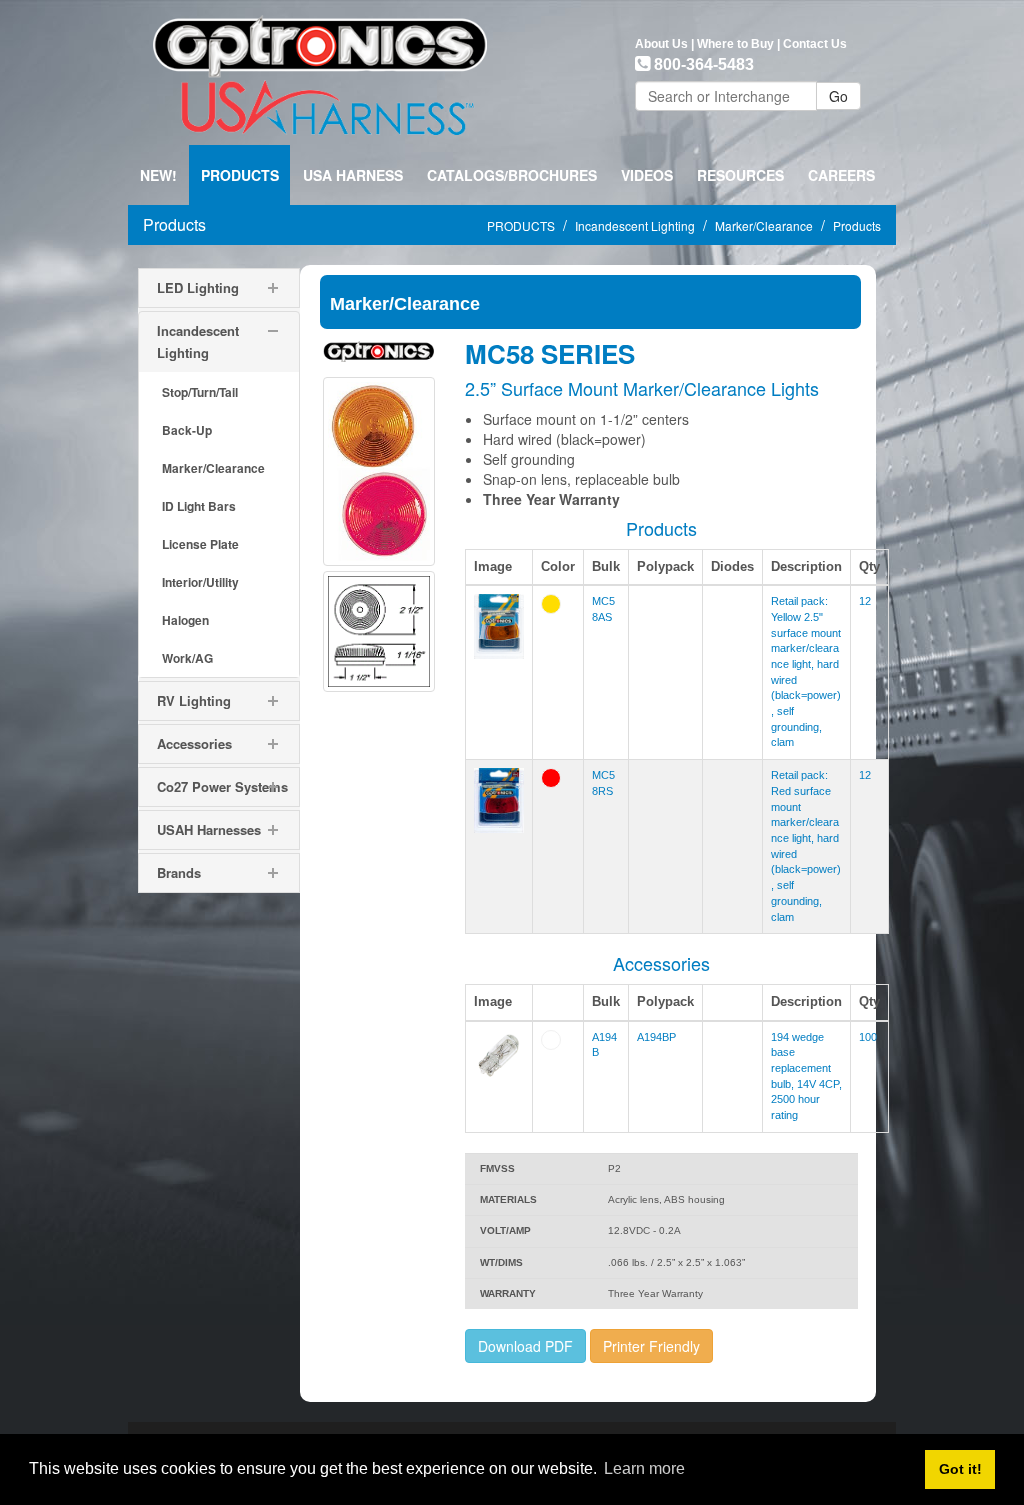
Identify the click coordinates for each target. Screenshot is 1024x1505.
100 (868, 1037)
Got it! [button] (960, 1469)
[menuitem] (240, 175)
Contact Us (815, 44)
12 (865, 601)
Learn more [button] (644, 1468)
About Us (661, 44)
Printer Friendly (651, 1346)
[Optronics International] (320, 70)
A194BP (656, 1037)
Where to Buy (735, 44)
